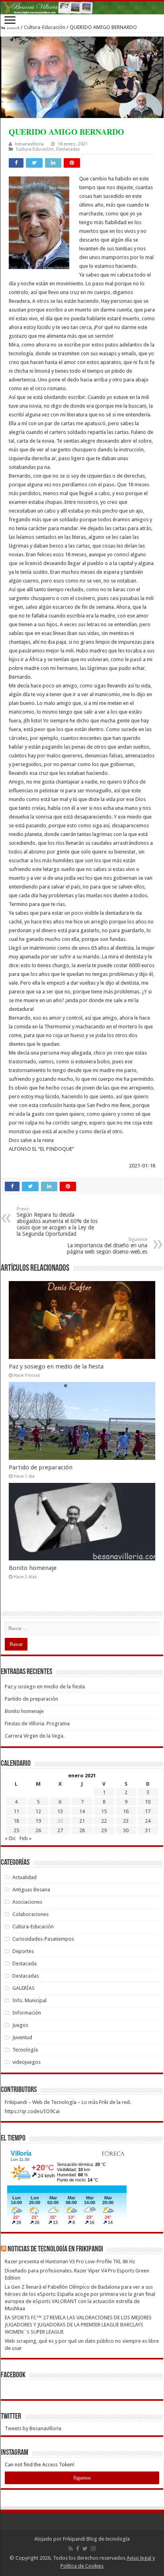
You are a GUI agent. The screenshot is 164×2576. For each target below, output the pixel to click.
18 (16, 1821)
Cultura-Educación (45, 27)
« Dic (10, 1838)
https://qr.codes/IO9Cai (32, 2111)
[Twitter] (85, 2549)
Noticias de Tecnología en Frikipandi (55, 2249)
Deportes (23, 1951)
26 (38, 1830)
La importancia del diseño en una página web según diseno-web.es (107, 1246)
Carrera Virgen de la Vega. (35, 1736)
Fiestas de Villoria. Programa (37, 1723)
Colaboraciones (30, 1914)
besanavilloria (29, 144)
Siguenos (82, 2478)
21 (82, 1821)
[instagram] (93, 2549)
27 (60, 1830)
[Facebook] (78, 2549)
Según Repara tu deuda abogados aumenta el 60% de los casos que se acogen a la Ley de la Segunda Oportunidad (57, 1222)
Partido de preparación (41, 1467)
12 (38, 1811)
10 (148, 1802)
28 (82, 1830)
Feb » (25, 1838)
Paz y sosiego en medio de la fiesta (56, 1366)
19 (38, 1821)
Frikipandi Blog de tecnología (96, 2539)
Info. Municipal (29, 2000)
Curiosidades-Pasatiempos (43, 1939)
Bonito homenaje (33, 1568)
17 (148, 1811)
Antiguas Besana (31, 1890)
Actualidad (24, 1877)
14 (82, 1811)
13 (60, 1811)
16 (126, 1811)
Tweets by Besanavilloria (33, 2428)
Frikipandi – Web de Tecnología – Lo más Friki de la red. (68, 2102)
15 (104, 1811)
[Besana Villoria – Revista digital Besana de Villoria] (82, 8)
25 (16, 1830)
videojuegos (26, 2062)
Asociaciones (27, 1902)
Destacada (24, 1963)
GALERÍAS (23, 1988)
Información (27, 2013)
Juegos (20, 2025)
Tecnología (25, 2050)
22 (104, 1821)
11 (16, 1811)
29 (104, 1830)
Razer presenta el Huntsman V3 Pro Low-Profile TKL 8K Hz (70, 2261)
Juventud (22, 2037)
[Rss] (71, 2549)
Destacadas (68, 149)
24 (148, 1821)
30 (126, 1830)
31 (148, 1830)
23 (126, 1821)
